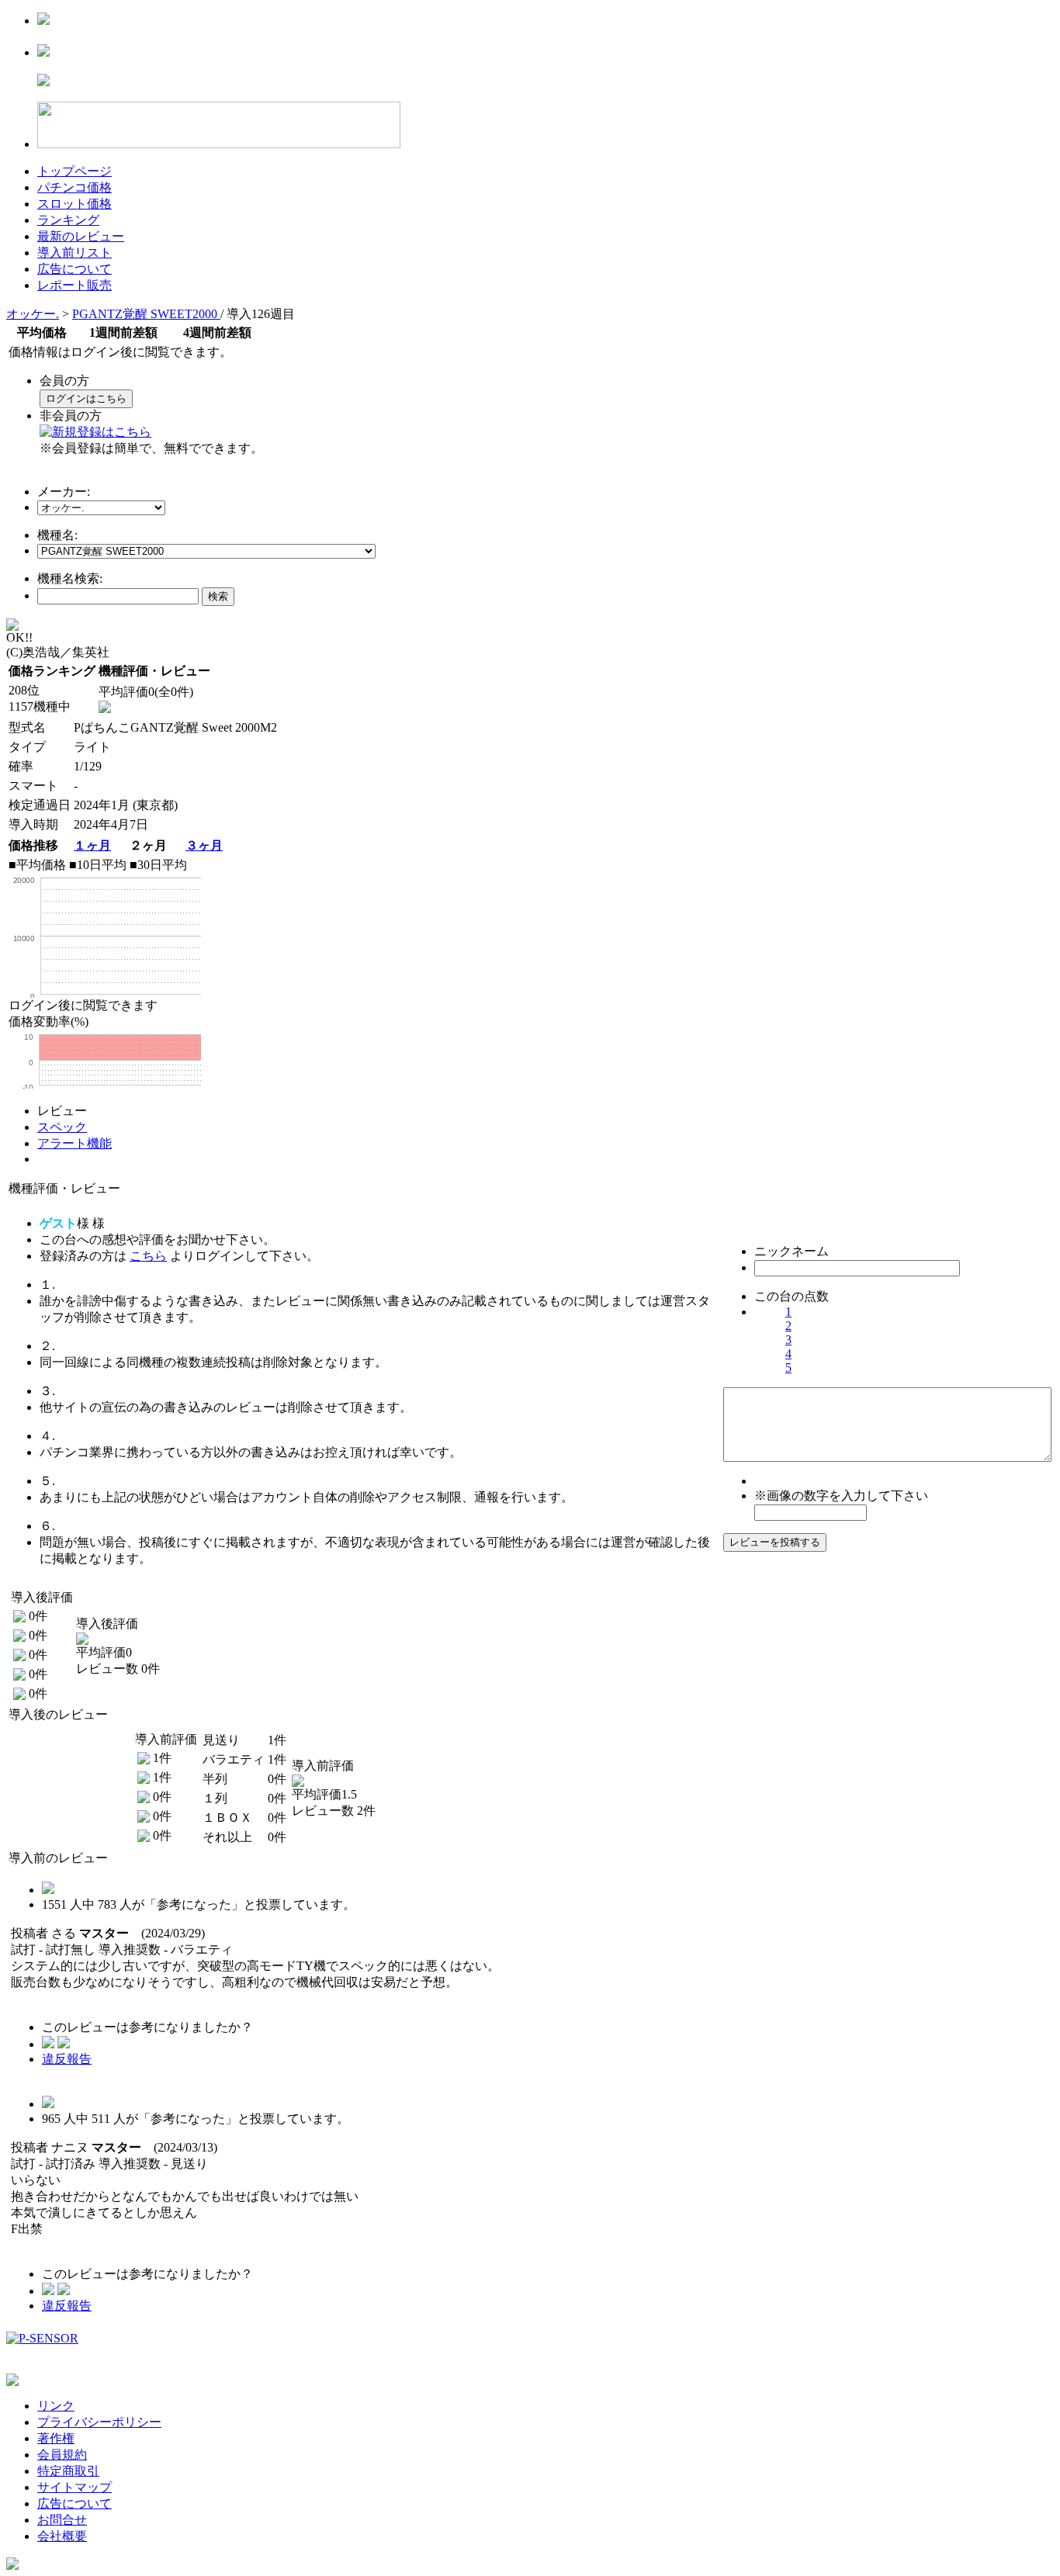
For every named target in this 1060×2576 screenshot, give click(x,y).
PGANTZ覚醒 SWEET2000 (146, 314)
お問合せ (62, 2520)
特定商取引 (68, 2471)
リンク (56, 2406)
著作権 (56, 2438)
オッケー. (33, 314)
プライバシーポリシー (99, 2422)
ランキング (68, 220)
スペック (62, 1127)
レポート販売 (74, 285)
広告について (74, 269)
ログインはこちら (86, 398)
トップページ (74, 171)
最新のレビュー (81, 236)
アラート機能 (74, 1143)
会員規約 (62, 2455)
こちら (148, 1256)
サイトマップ (74, 2487)
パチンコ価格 (74, 187)
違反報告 (67, 2059)
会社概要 (62, 2536)
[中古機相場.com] (43, 21)
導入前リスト (74, 253)
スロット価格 (74, 204)
